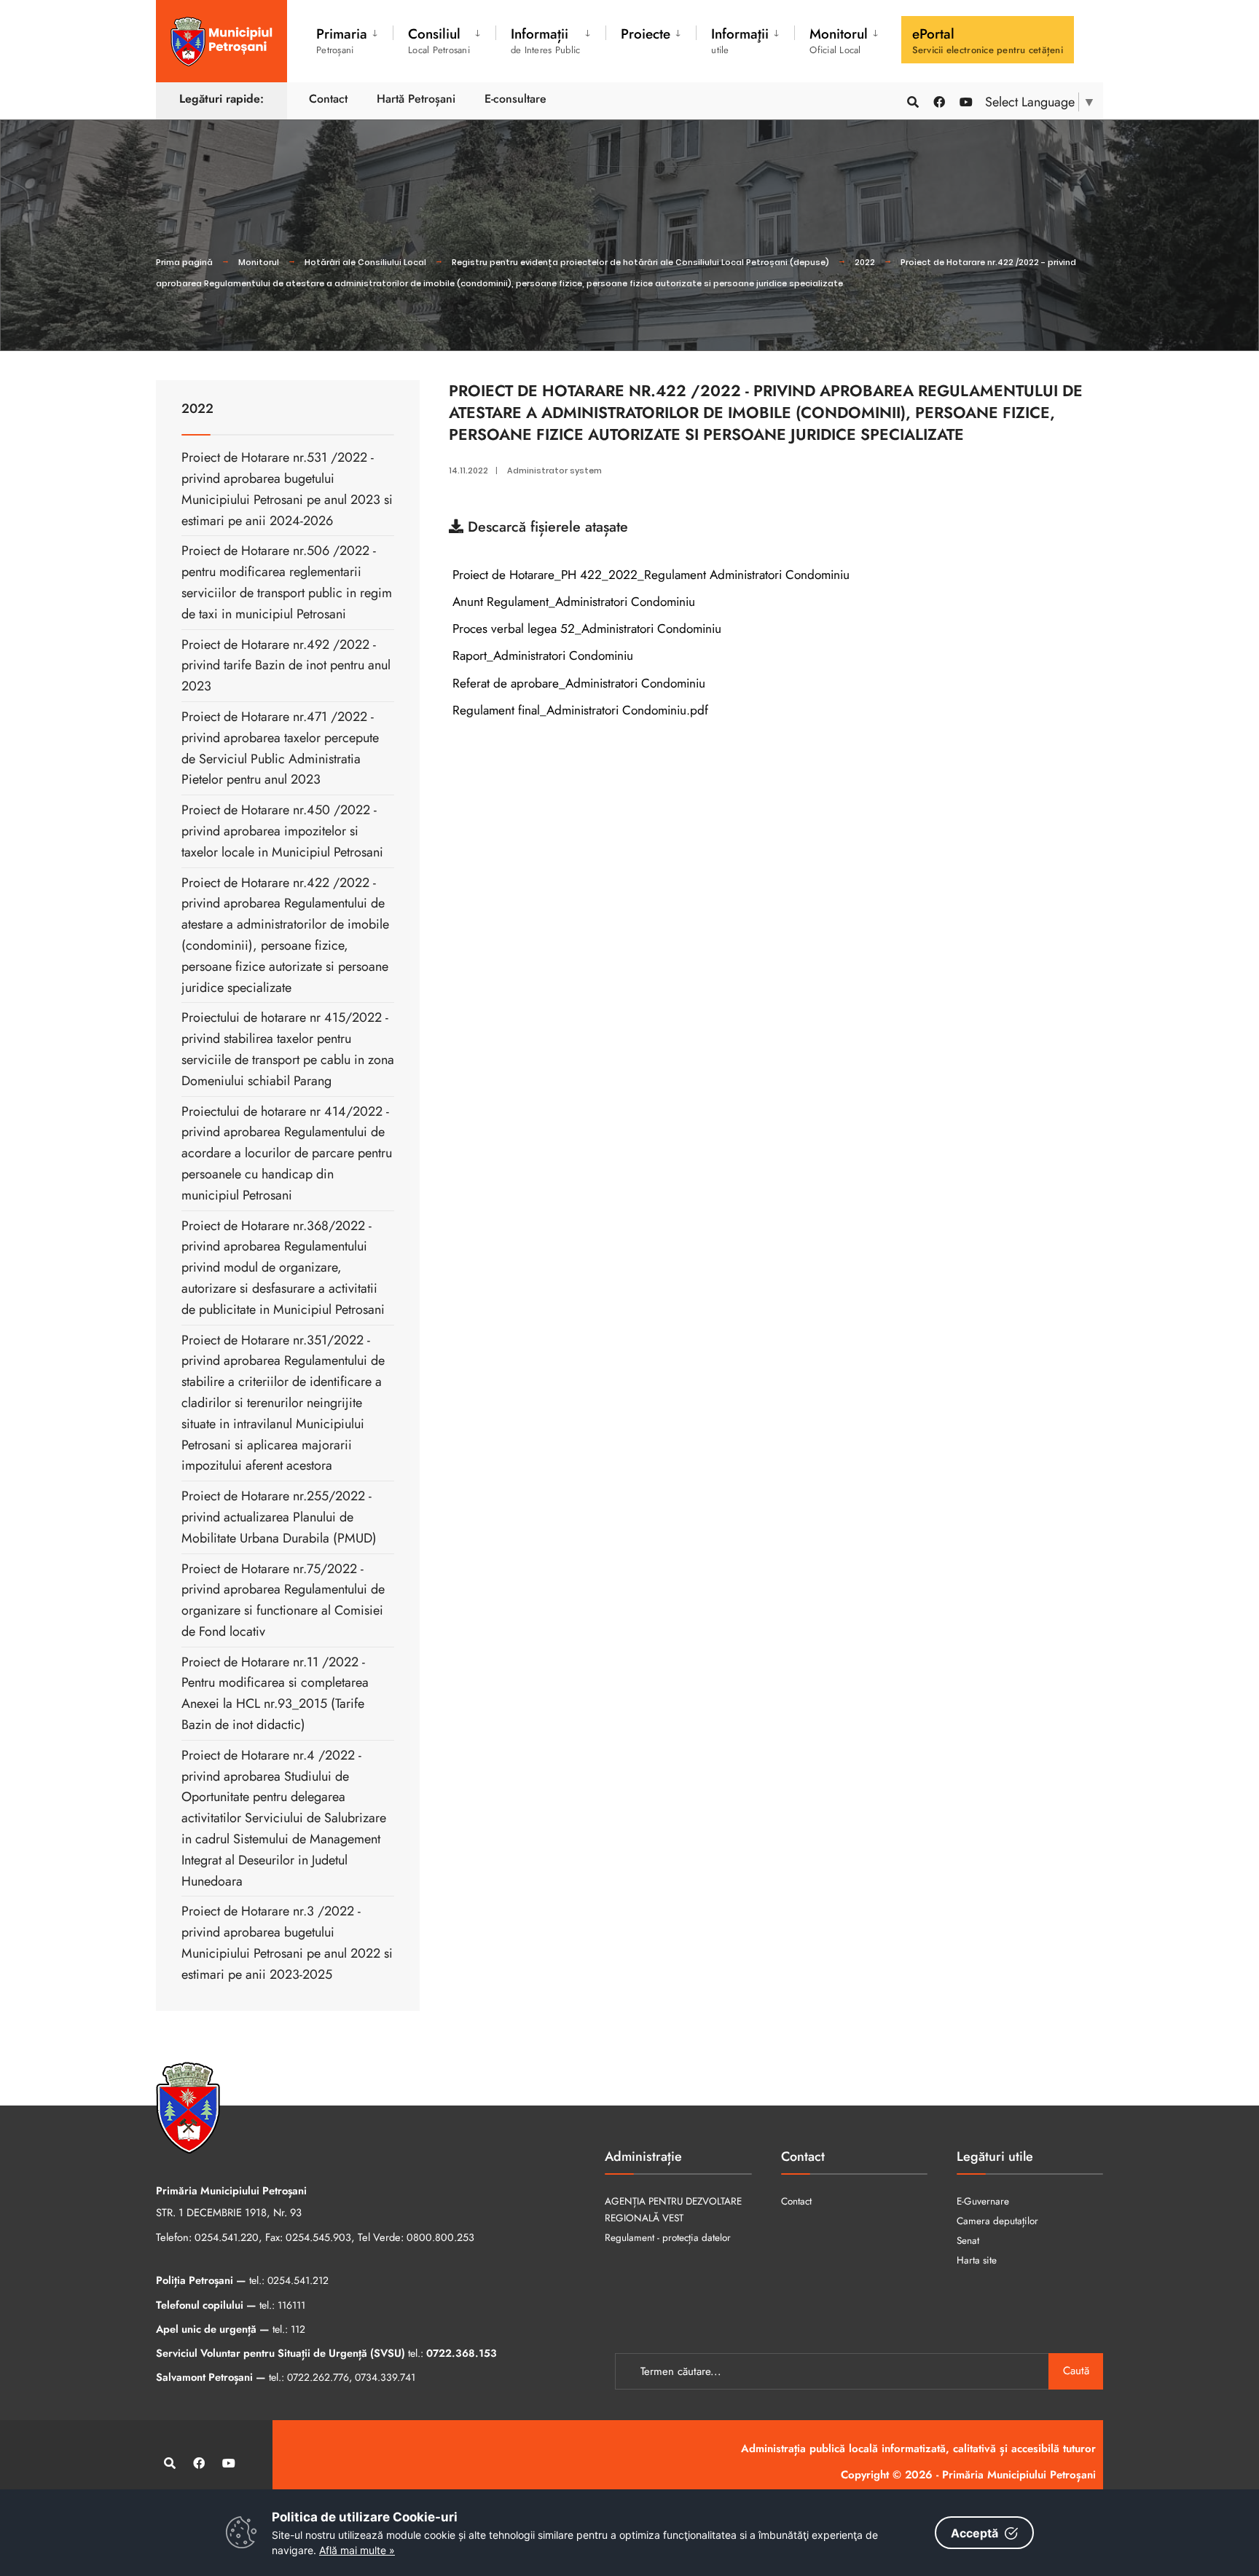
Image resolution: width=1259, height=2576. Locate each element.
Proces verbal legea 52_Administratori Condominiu (585, 629)
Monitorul (259, 262)
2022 (865, 262)
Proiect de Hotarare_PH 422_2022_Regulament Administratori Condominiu (649, 575)
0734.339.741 (385, 2377)
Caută (1076, 2371)
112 (298, 2329)
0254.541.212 (298, 2280)
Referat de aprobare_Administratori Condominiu (577, 683)
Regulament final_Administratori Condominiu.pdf (578, 710)
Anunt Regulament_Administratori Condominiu (572, 602)
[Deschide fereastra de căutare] (912, 101)
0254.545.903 (318, 2237)
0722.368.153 (462, 2353)
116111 (291, 2305)
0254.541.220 (227, 2237)
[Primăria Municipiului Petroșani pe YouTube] (965, 101)
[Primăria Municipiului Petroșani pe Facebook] (938, 101)
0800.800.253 (440, 2237)
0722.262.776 (318, 2377)
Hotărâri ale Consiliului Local (365, 262)
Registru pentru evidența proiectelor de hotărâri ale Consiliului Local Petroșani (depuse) (640, 262)
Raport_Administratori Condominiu (541, 655)
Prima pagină (184, 262)
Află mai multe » (357, 2550)
